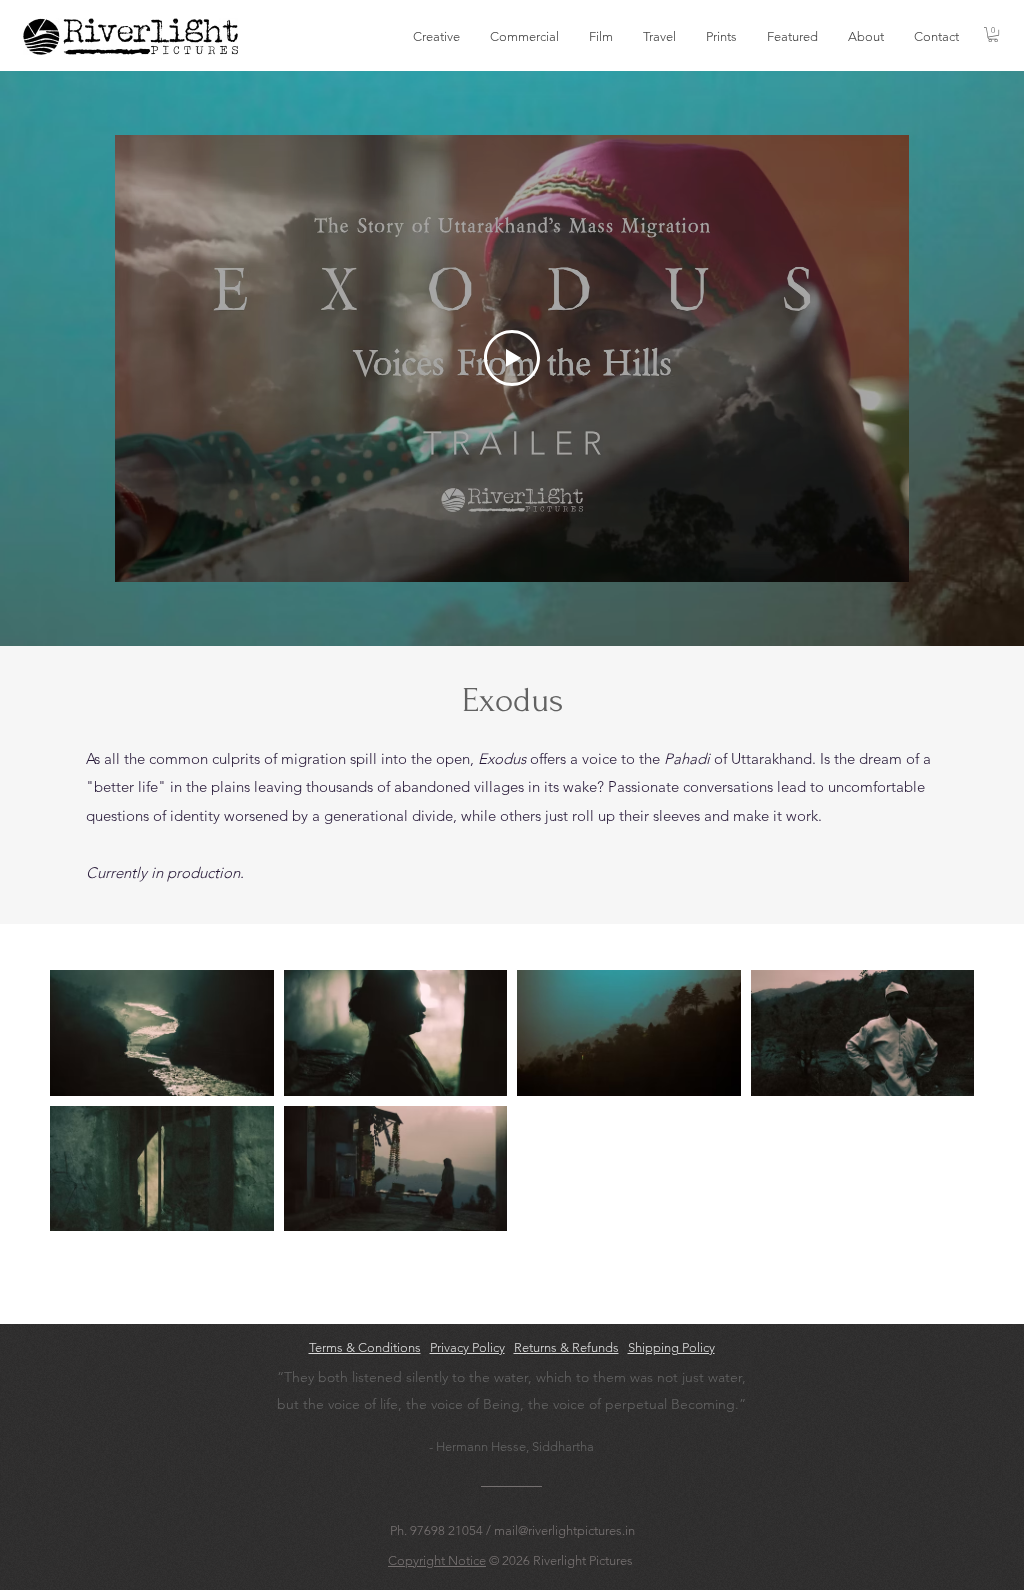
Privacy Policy (467, 1347)
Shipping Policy (671, 1347)
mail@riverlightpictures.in (564, 1530)
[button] (436, 36)
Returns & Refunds (566, 1347)
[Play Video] (512, 358)
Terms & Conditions (365, 1347)
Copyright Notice (437, 1560)
